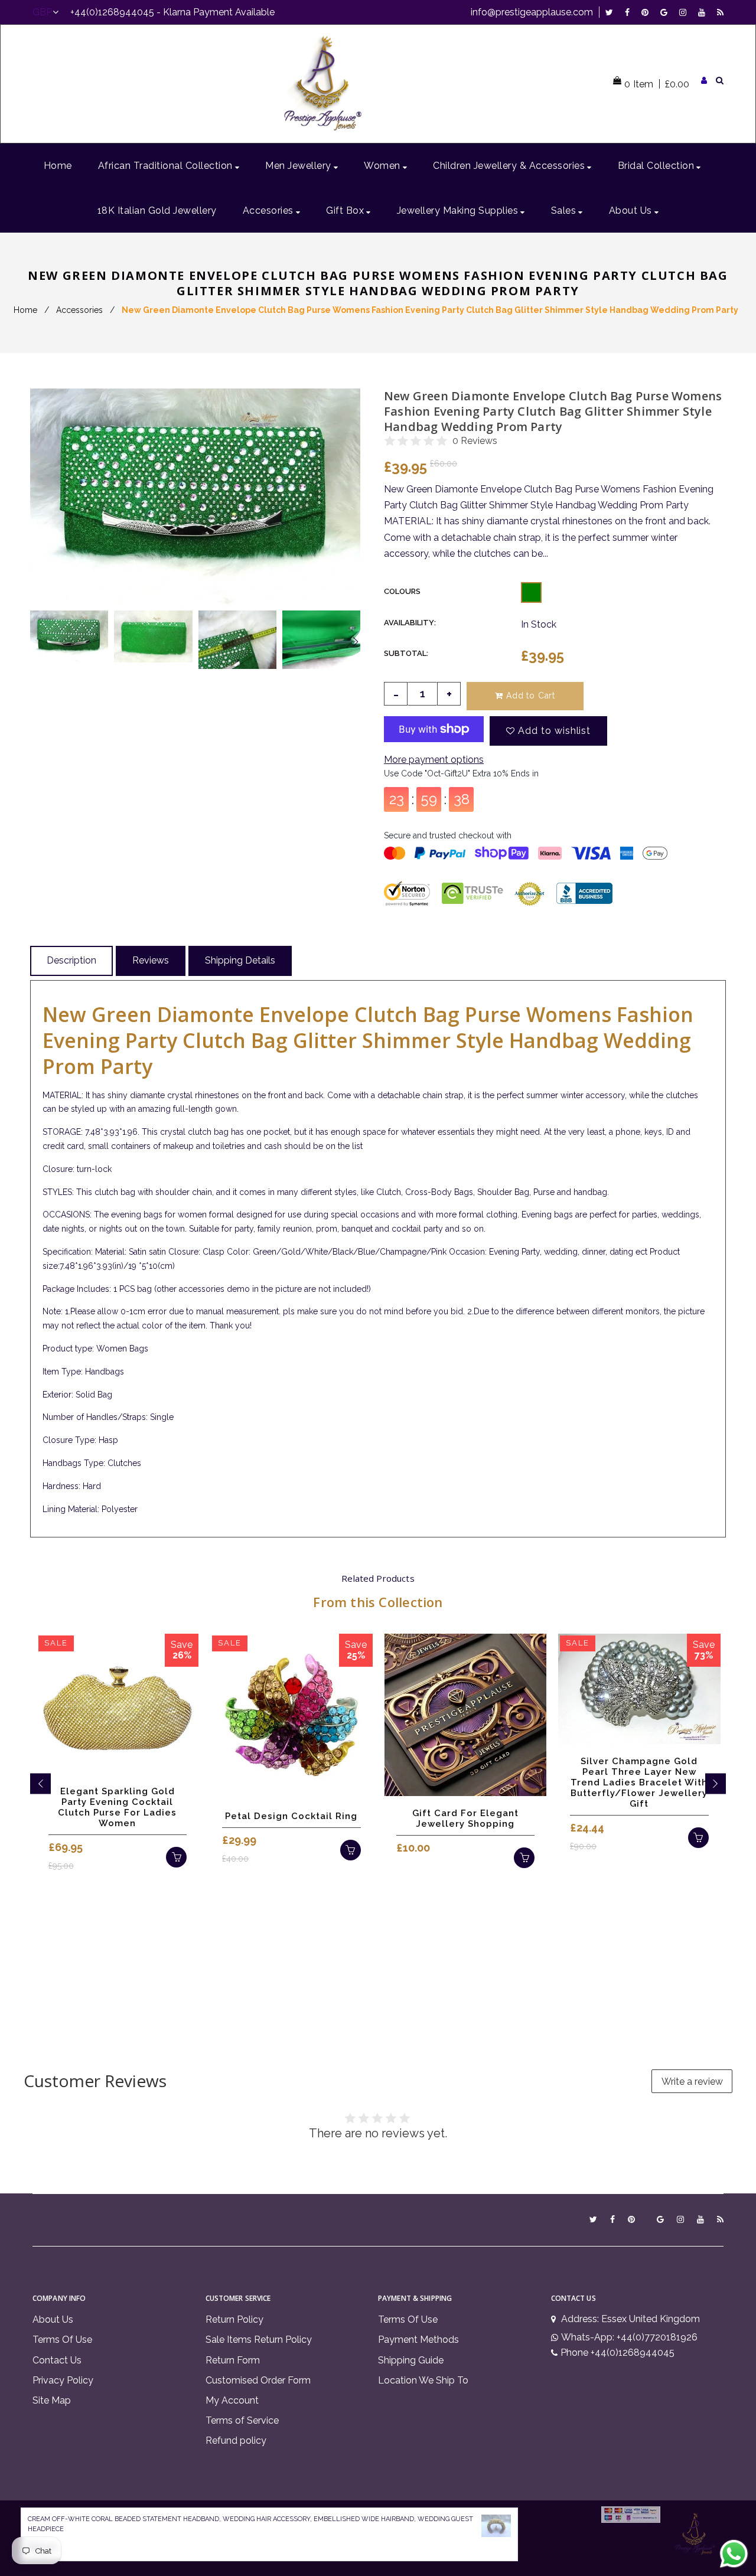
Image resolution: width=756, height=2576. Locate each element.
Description (71, 960)
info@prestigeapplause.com (532, 12)
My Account (232, 2400)
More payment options (434, 760)
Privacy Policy (63, 2380)
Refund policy (236, 2440)
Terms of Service (242, 2420)
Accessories (79, 310)
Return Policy (234, 2319)
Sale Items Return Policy (259, 2340)
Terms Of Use (62, 2340)
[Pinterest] (648, 12)
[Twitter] (612, 12)
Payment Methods (418, 2340)
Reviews (151, 960)
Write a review (692, 2082)
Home (25, 310)
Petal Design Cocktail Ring (291, 1816)
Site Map (52, 2400)
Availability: (410, 623)
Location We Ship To (423, 2380)
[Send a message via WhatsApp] (734, 2554)
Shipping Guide (411, 2360)
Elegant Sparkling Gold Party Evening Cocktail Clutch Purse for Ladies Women (117, 1807)
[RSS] (720, 12)
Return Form (233, 2360)
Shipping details (240, 960)
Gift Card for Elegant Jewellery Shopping (465, 1818)
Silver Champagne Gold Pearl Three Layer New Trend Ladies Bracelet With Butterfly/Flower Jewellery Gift (639, 1782)
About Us (53, 2319)
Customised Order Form (258, 2380)
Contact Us (57, 2360)
